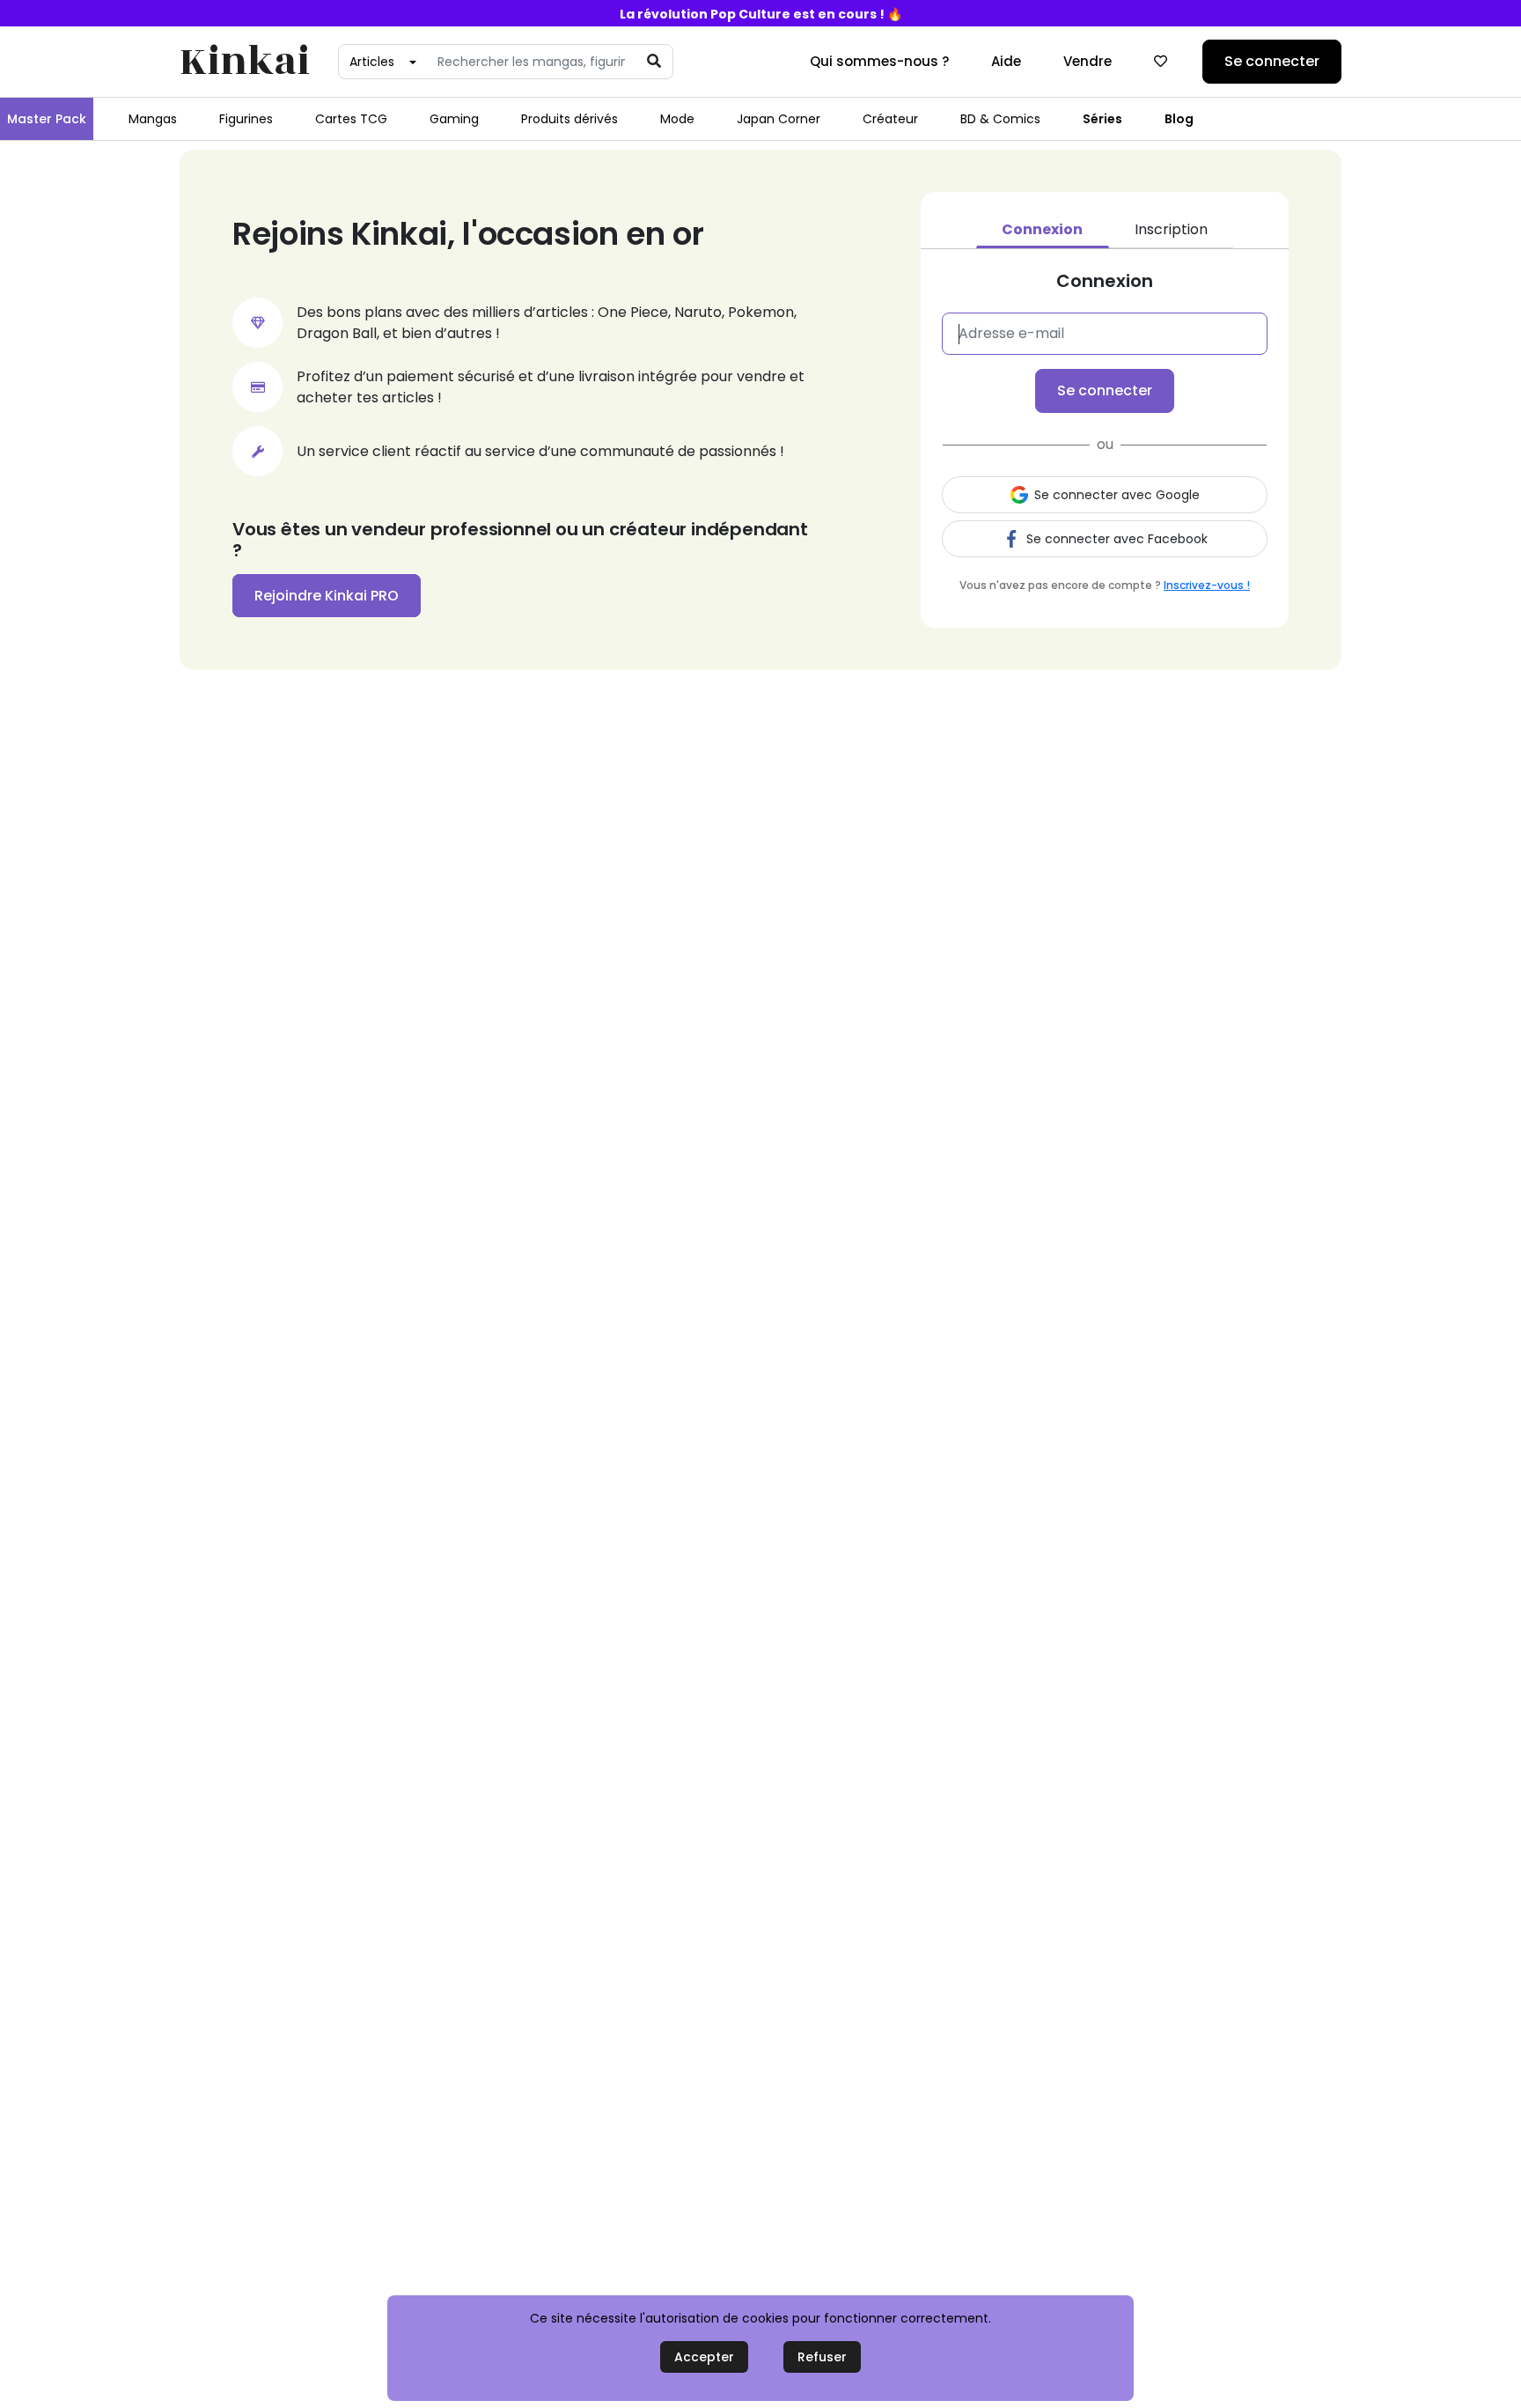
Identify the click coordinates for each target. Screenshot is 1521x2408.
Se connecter (1272, 61)
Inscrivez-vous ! (1207, 585)
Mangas (153, 119)
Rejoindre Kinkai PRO (327, 596)
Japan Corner (779, 119)
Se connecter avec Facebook (1117, 539)
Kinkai (245, 62)
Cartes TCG (351, 119)
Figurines (246, 119)
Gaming (454, 119)
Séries (1102, 119)
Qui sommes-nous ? (879, 61)
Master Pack (47, 119)
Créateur (890, 119)
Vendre (1087, 61)
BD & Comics (1000, 119)
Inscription (1171, 229)
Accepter (704, 2357)
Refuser (822, 2357)
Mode (677, 119)
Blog (1179, 119)
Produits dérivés (569, 119)
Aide (1006, 61)
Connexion (1042, 229)
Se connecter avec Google (1117, 495)
